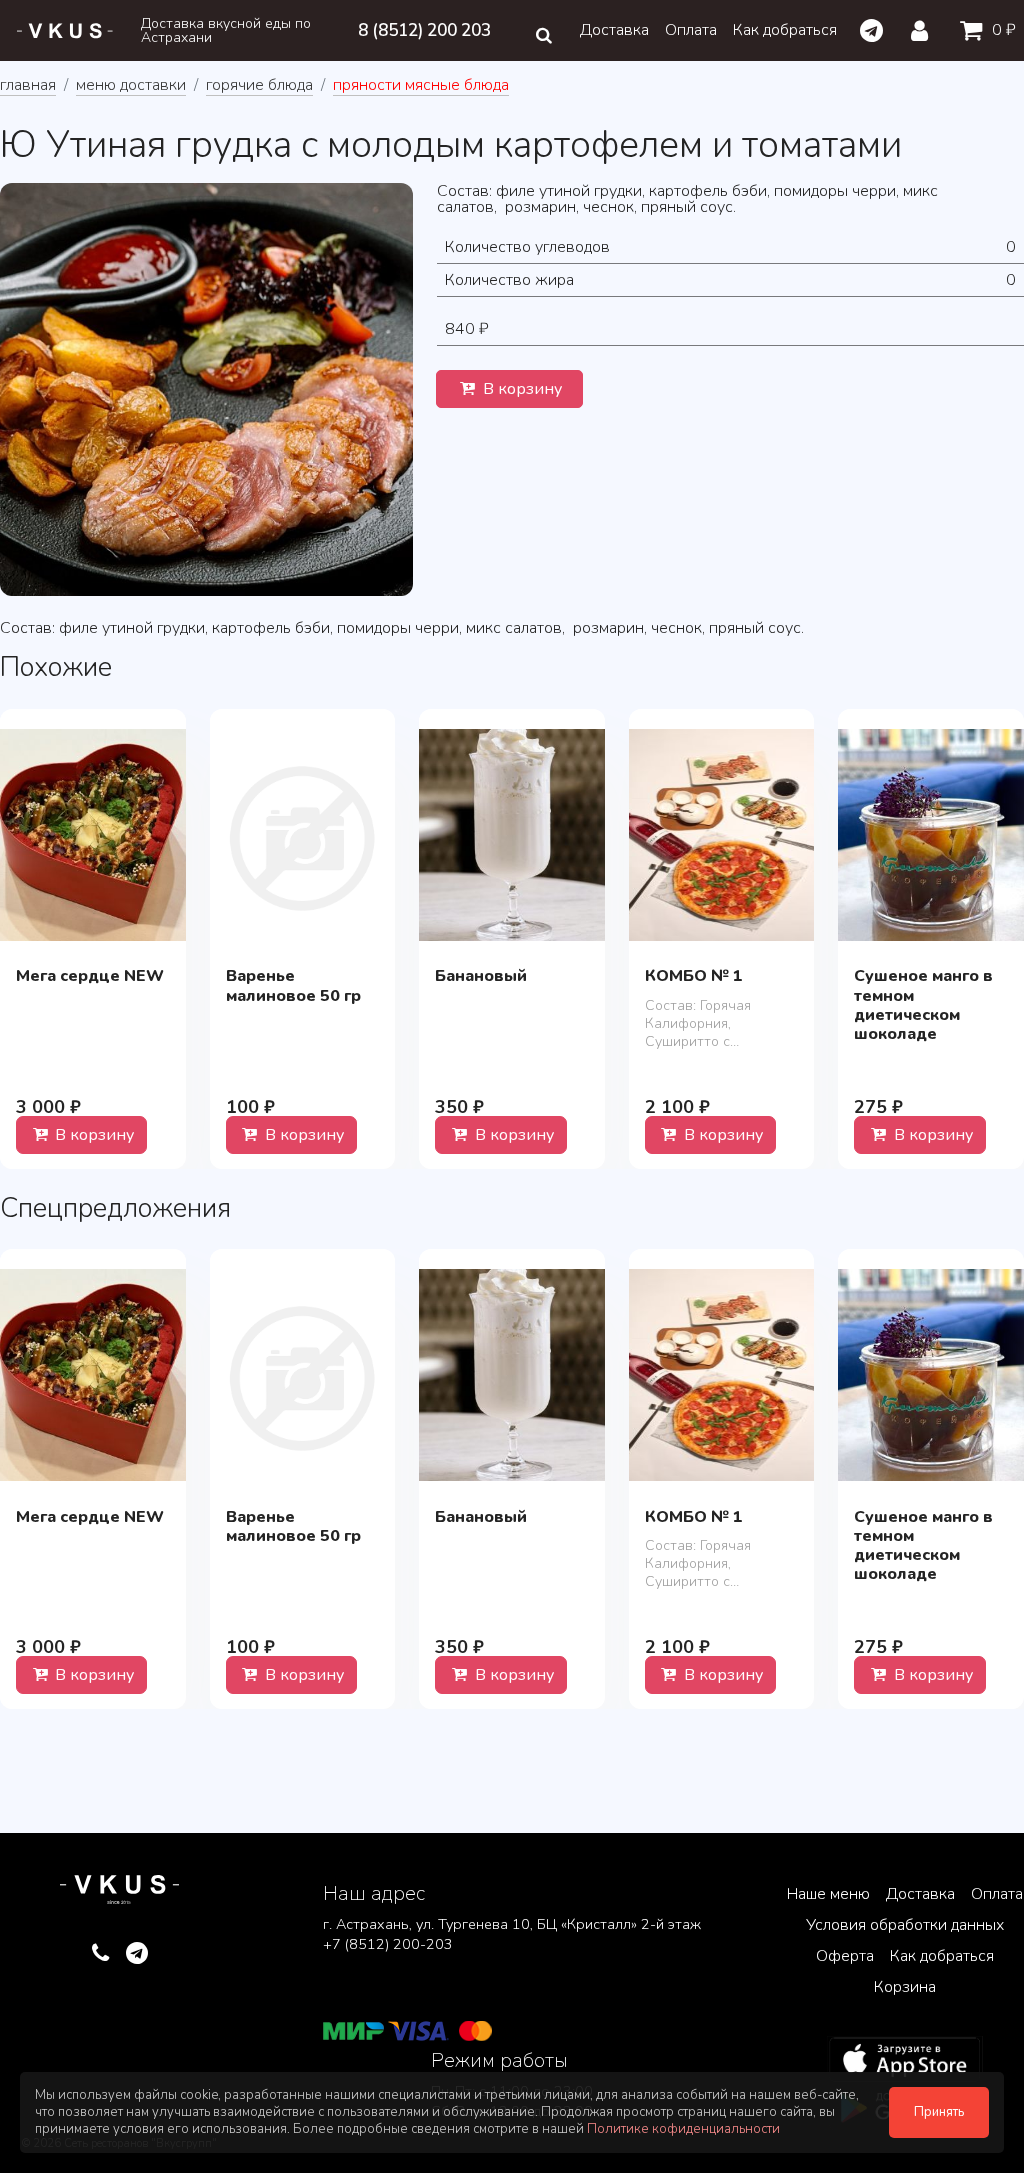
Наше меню (828, 1894)
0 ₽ (1002, 30)
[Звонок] (100, 1954)
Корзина (905, 1987)
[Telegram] (870, 31)
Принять (939, 2112)
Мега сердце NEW (90, 976)
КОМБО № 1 (694, 976)
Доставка (614, 30)
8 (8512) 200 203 (424, 30)
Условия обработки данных (905, 1925)
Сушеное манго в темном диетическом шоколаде (923, 1005)
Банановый (481, 976)
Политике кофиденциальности (683, 2129)
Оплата (691, 30)
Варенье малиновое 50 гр (293, 985)
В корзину (520, 389)
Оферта (845, 1956)
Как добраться (785, 30)
